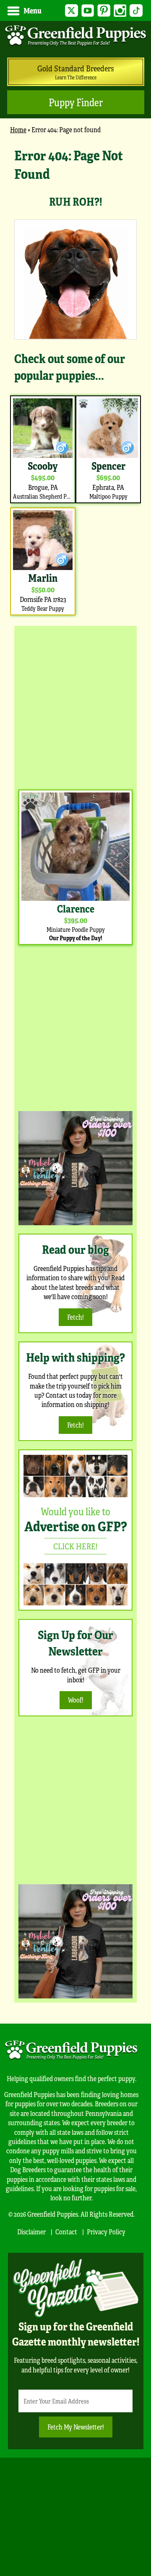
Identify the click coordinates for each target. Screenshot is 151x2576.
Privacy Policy (106, 2232)
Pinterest (104, 11)
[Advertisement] (75, 706)
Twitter (72, 11)
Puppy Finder (76, 102)
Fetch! (75, 1317)
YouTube (88, 11)
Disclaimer (31, 2232)
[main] (75, 382)
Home (18, 129)
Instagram (120, 11)
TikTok (136, 11)
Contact (66, 2232)
